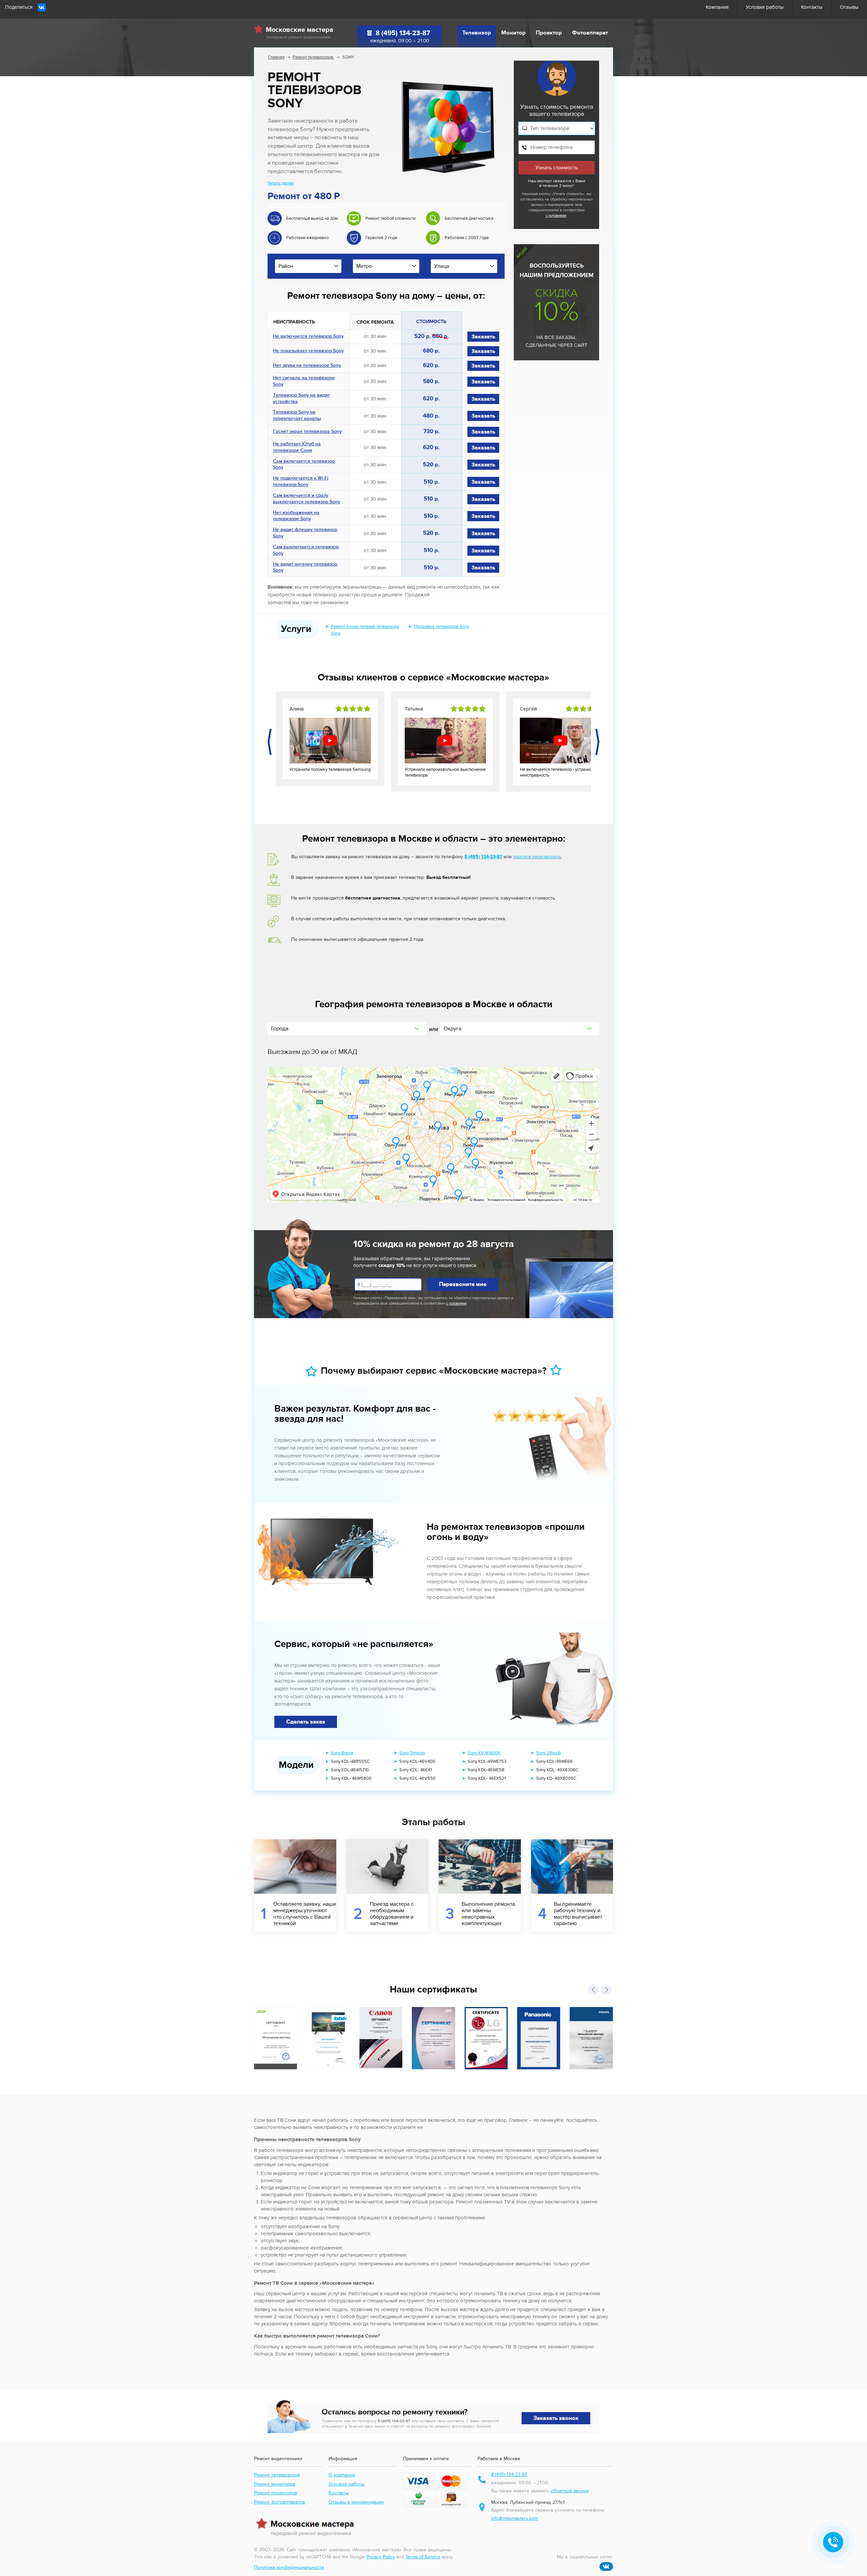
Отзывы (849, 7)
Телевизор (477, 33)
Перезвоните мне (463, 1284)
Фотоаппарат (590, 33)
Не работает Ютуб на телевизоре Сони (297, 448)
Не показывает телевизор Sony (308, 352)
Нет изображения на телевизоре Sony (296, 517)
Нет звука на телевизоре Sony (307, 366)
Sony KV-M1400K (484, 1753)
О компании (342, 2475)
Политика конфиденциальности (289, 2567)
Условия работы (765, 7)
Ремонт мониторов (275, 2484)
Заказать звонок (556, 2418)
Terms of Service (423, 2557)
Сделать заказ (306, 1722)
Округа (452, 1029)
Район (286, 266)
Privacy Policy (381, 2557)
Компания (717, 7)
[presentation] (270, 742)
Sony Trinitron (412, 1753)
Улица (442, 266)
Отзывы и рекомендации (356, 2502)
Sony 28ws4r (549, 1753)
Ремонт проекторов (276, 2493)
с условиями (556, 216)
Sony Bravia (342, 1753)
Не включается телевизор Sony (308, 337)
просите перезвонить (537, 857)
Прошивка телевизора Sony (441, 627)
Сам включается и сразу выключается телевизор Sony (306, 499)
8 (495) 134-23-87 (403, 33)
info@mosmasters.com (514, 2518)
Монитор (513, 33)
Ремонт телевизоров (277, 2475)
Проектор (549, 33)
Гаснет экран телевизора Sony (307, 432)
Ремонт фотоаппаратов (280, 2502)
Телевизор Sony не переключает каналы (297, 416)
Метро (364, 266)
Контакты (812, 7)
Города (280, 1029)
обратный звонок (570, 2491)
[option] (307, 231)
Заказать (483, 337)
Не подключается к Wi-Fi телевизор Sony (301, 482)
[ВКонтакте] (42, 7)
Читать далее (281, 183)
